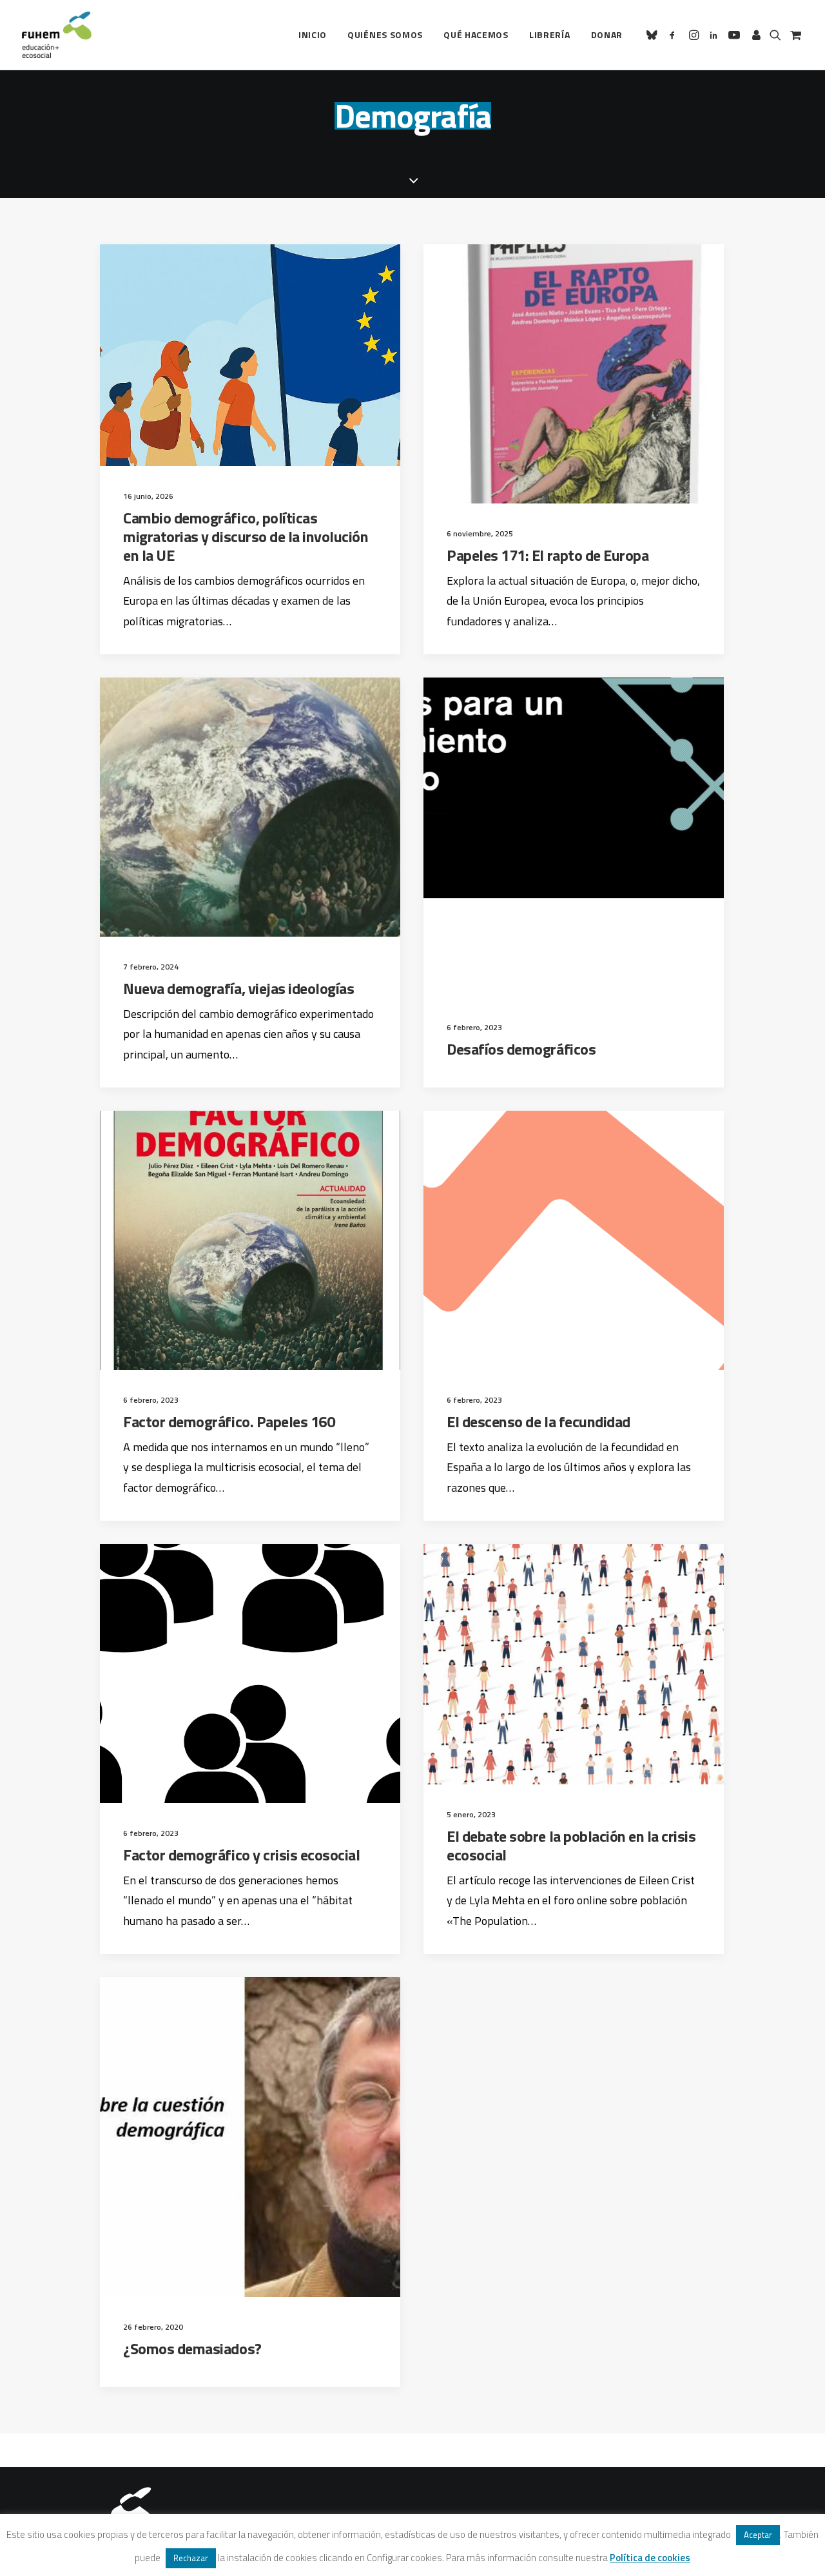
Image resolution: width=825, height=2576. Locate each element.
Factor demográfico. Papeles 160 (229, 1421)
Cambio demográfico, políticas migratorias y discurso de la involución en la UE (246, 536)
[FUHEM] (57, 35)
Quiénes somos (385, 34)
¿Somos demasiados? (192, 2348)
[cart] (794, 35)
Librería (550, 34)
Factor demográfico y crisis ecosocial (241, 1855)
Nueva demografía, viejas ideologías (238, 988)
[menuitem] (313, 35)
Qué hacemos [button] (476, 34)
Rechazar (191, 2558)
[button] (654, 35)
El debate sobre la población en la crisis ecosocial (571, 1845)
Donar (607, 34)
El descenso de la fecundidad (539, 1421)
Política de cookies (650, 2558)
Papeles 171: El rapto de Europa (548, 555)
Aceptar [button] (758, 2535)
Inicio (313, 34)
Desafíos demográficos (521, 1049)
